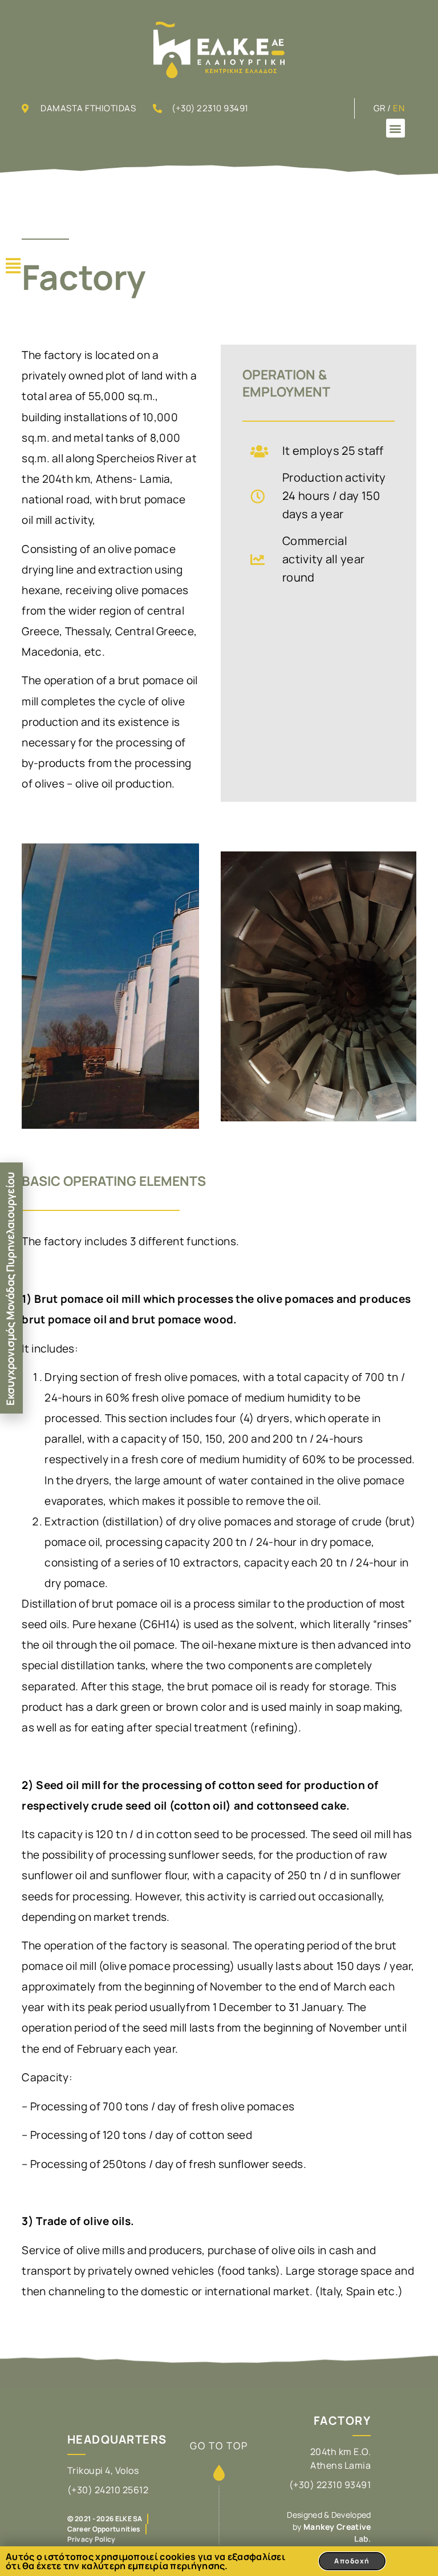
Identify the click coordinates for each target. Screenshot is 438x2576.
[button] (396, 128)
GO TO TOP (219, 2446)
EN (399, 108)
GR (380, 108)
